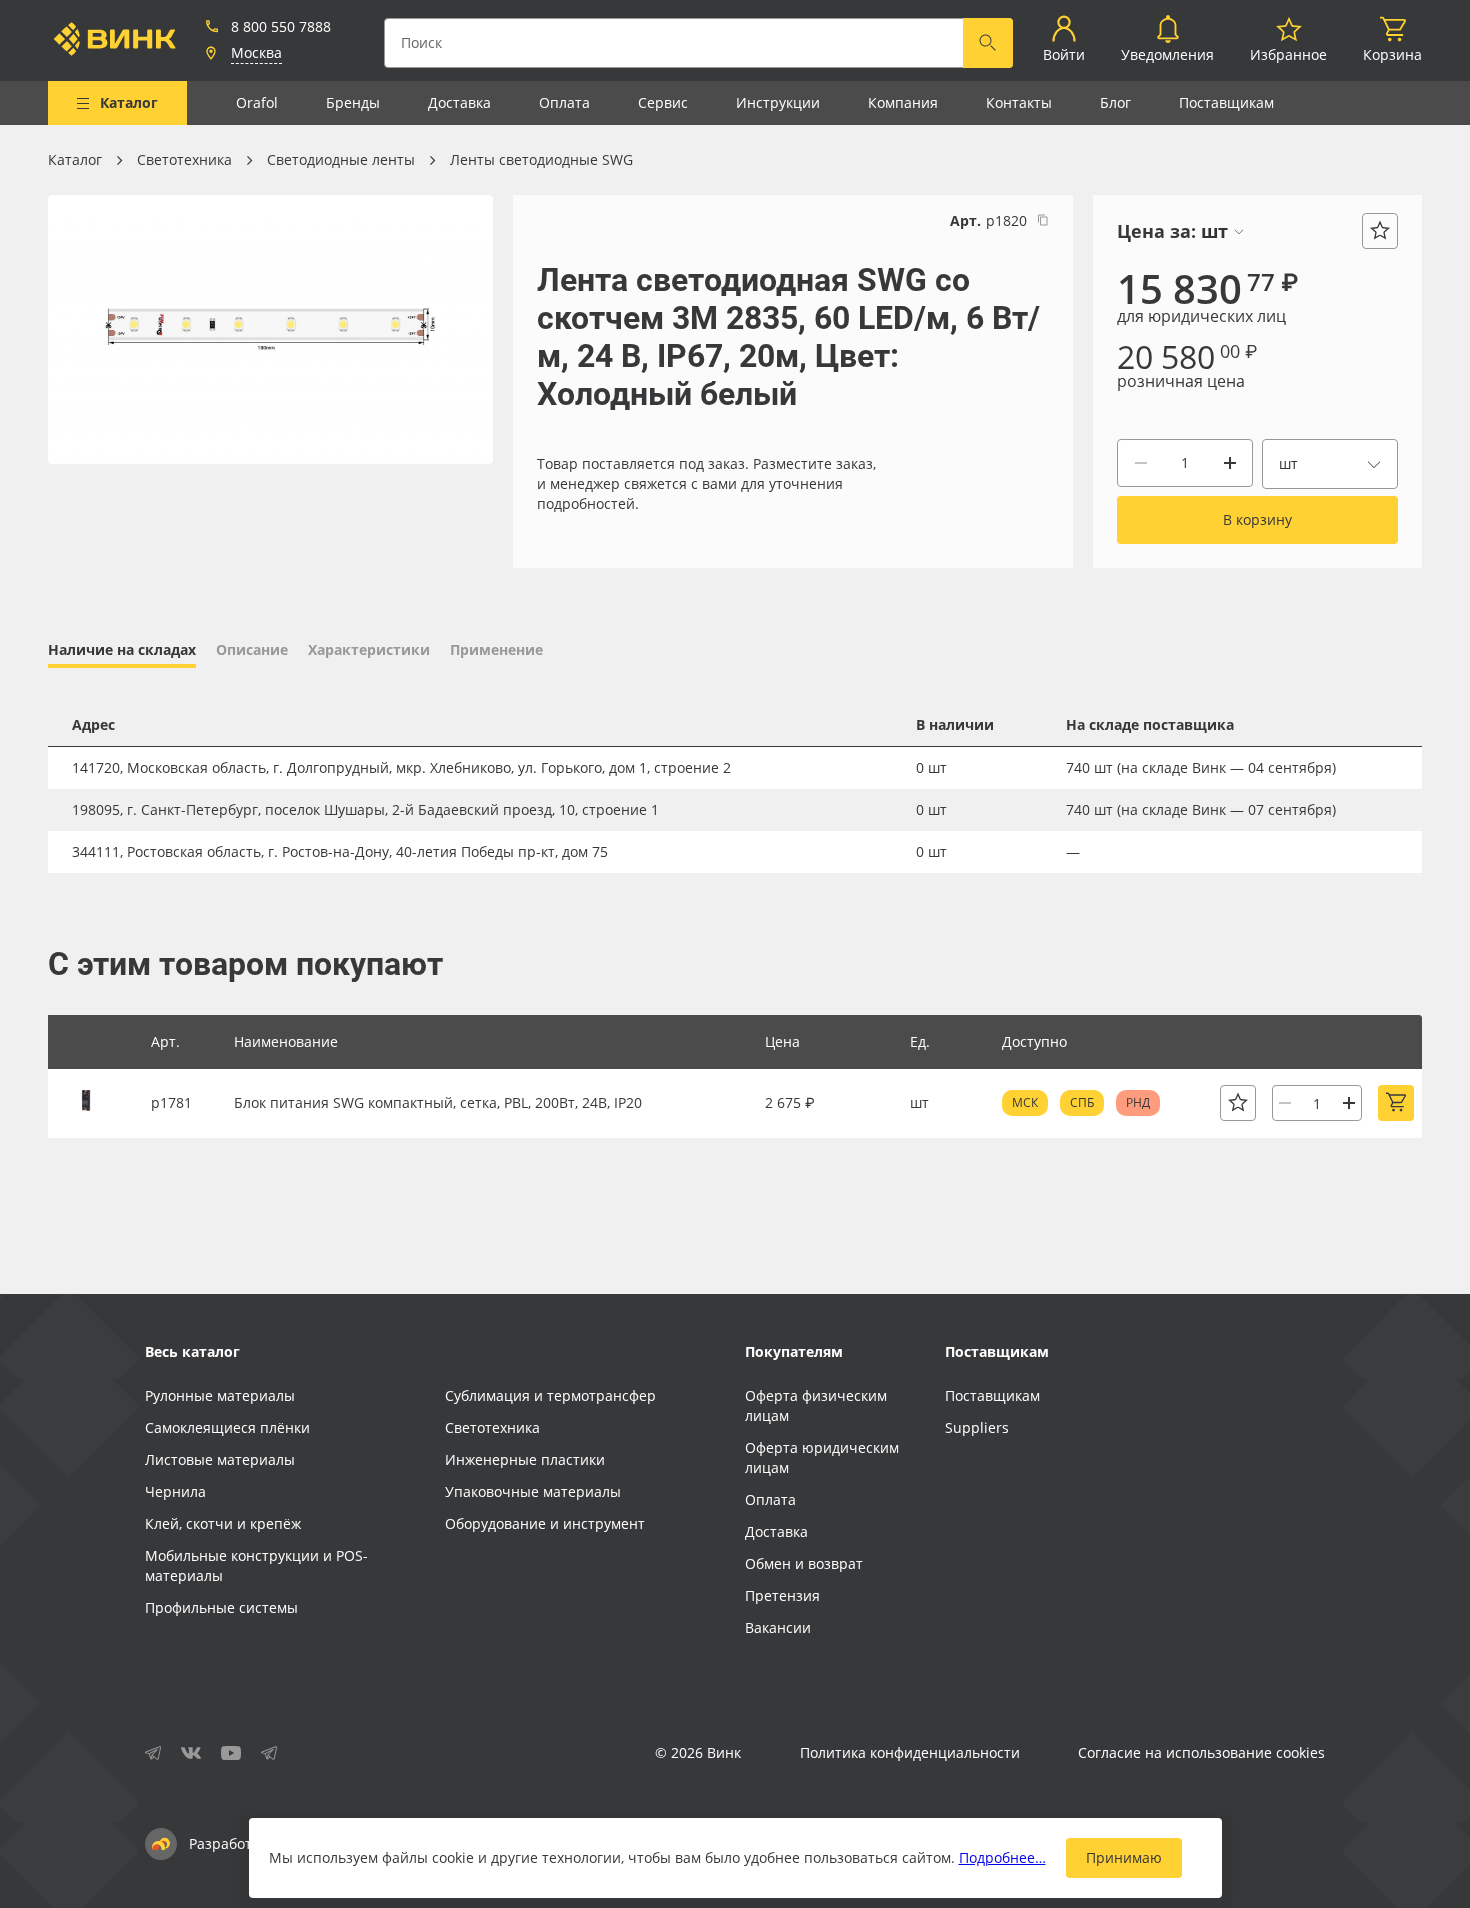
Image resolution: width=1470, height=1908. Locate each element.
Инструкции (778, 102)
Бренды (353, 102)
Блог (1115, 102)
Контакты (1019, 102)
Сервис (663, 102)
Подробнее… (1002, 1857)
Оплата (564, 102)
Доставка (459, 102)
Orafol (257, 102)
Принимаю (1124, 1857)
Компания (903, 102)
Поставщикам (1226, 102)
